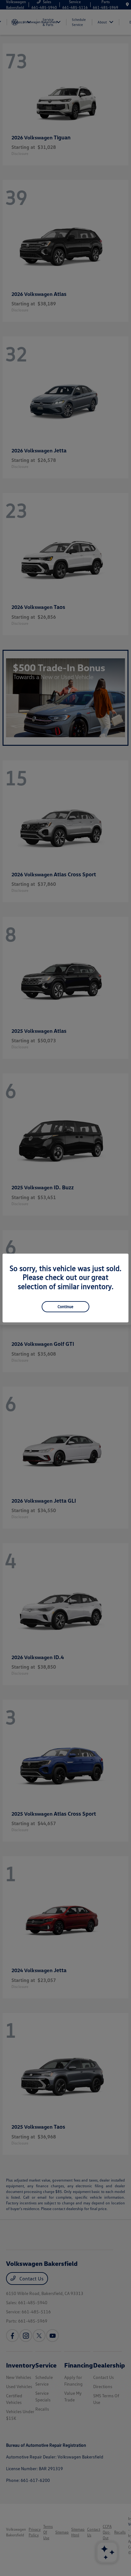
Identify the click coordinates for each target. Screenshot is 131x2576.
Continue (65, 1307)
